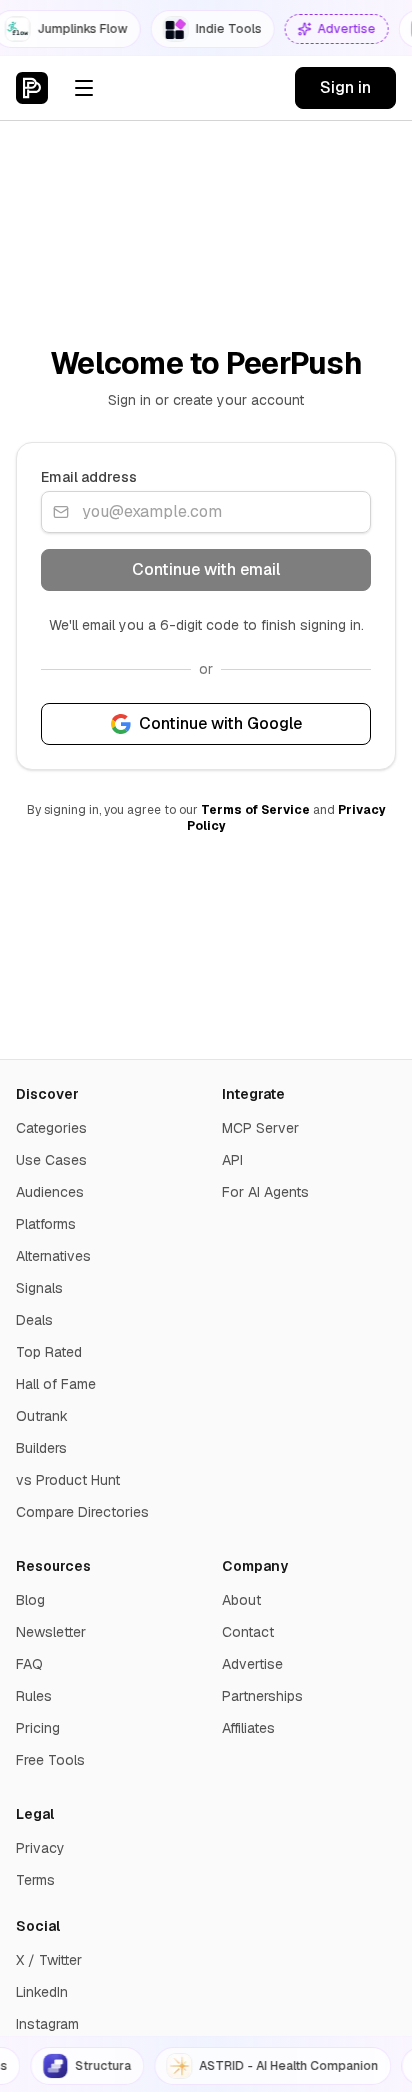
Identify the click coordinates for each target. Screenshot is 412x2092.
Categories (51, 1128)
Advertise (252, 1664)
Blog (30, 1600)
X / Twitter (49, 1960)
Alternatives (53, 1256)
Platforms (46, 1224)
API (232, 1160)
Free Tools (50, 1760)
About (241, 1600)
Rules (34, 1696)
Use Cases (51, 1160)
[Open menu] (84, 88)
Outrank (42, 1416)
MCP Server (260, 1128)
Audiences (50, 1192)
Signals (39, 1288)
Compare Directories (82, 1512)
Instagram (47, 2024)
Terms (35, 1880)
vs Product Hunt (68, 1480)
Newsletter (51, 1632)
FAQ (29, 1664)
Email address (89, 477)
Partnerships (262, 1696)
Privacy (40, 1848)
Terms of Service (255, 810)
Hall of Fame (56, 1384)
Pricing (38, 1728)
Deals (34, 1320)
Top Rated (49, 1352)
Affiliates (248, 1728)
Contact (248, 1632)
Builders (41, 1448)
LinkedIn (42, 1992)
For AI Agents (265, 1192)
